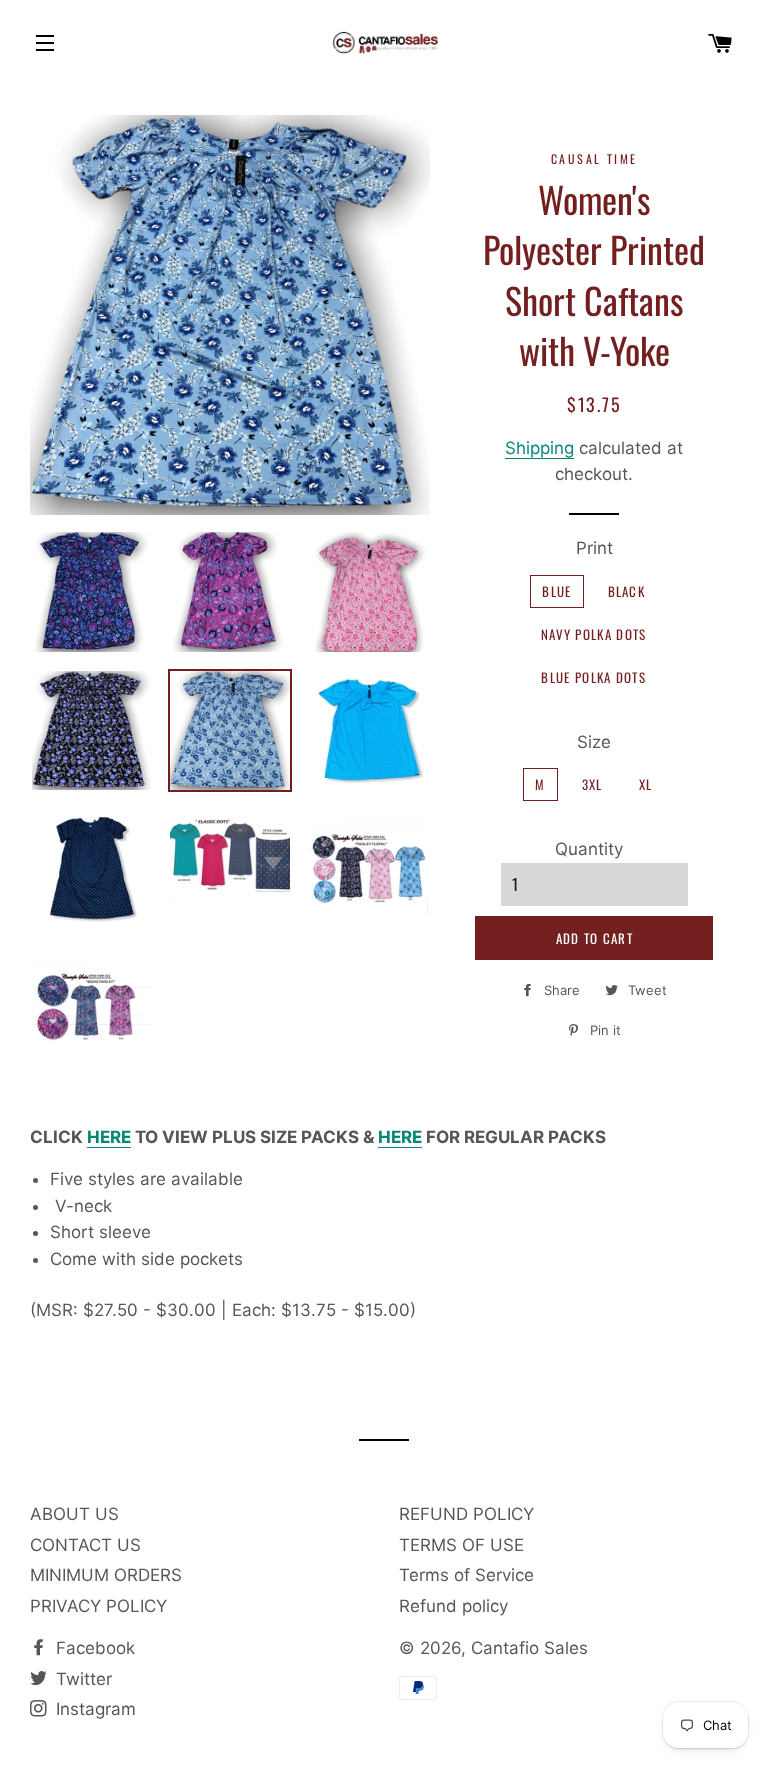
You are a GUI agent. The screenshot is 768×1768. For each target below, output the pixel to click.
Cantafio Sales (529, 1648)
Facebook (93, 1648)
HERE (109, 1137)
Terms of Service (466, 1575)
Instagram (93, 1709)
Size (594, 742)
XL (646, 784)
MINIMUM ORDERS (106, 1575)
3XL (592, 784)
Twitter (81, 1679)
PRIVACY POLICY (98, 1606)
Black (627, 591)
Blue (556, 591)
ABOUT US (74, 1514)
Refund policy (453, 1606)
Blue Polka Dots (593, 677)
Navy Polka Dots (594, 634)
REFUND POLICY (466, 1514)
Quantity (589, 849)
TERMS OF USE (461, 1545)
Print (594, 548)
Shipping (539, 448)
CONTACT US (85, 1545)
